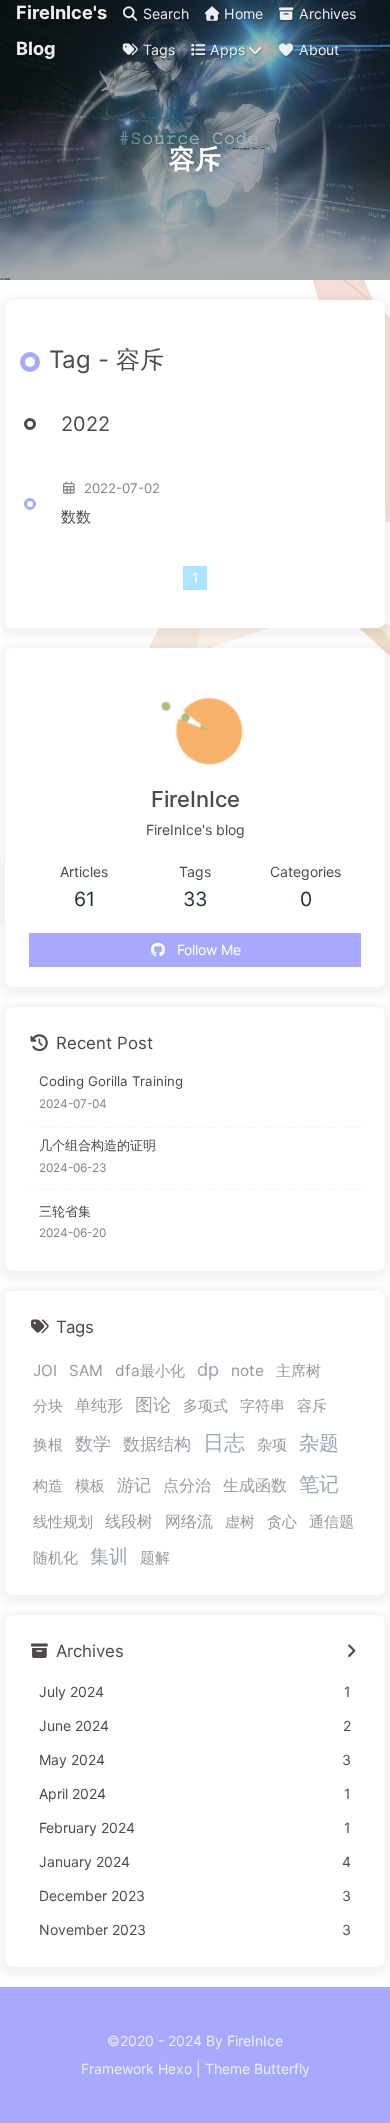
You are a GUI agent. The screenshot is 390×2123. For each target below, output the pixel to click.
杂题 (319, 1443)
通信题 (331, 1521)
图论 (153, 1404)
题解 (155, 1557)
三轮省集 (65, 1211)
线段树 (129, 1521)
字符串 (262, 1405)
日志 (224, 1442)
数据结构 (157, 1444)
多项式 (205, 1405)
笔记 (319, 1483)
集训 (109, 1556)
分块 (48, 1405)
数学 (93, 1443)
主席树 (298, 1370)
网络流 (189, 1521)
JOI (45, 1370)
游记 (134, 1485)
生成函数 (255, 1485)
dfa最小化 (150, 1370)
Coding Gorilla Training (111, 1081)
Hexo (175, 2068)
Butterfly (282, 2068)
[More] (350, 1652)
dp (208, 1369)
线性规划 (63, 1521)
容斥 (312, 1405)
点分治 (187, 1485)
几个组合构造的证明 (97, 1145)
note (247, 1370)
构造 (48, 1485)
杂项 (272, 1444)
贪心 (282, 1521)
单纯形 (99, 1405)
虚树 (240, 1521)
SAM (86, 1370)
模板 (90, 1485)
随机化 (55, 1557)
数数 (76, 516)
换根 (48, 1444)
